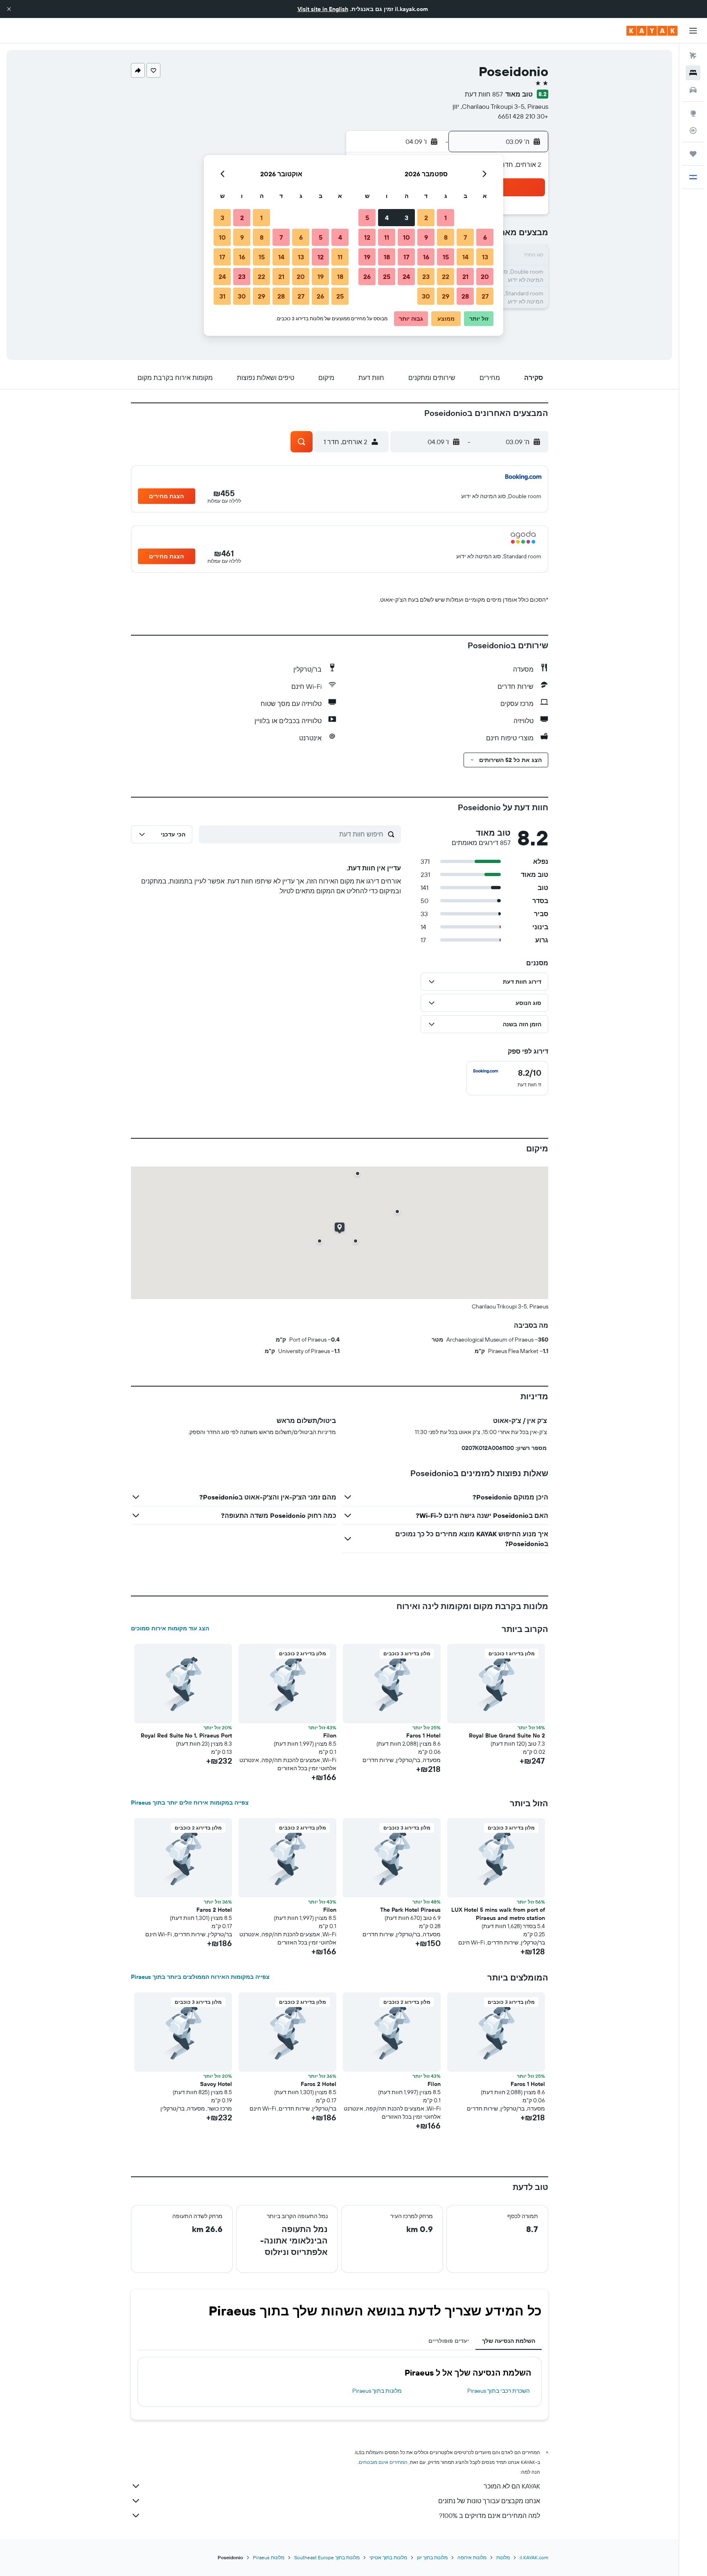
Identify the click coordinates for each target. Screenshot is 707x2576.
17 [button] (406, 257)
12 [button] (367, 237)
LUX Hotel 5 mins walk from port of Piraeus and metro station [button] (498, 1914)
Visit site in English (323, 9)
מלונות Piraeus (269, 2557)
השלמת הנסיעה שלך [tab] (509, 2341)
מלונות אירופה (472, 2557)
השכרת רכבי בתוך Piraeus (499, 2391)
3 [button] (406, 218)
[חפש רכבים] (693, 90)
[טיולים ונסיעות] (693, 154)
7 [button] (465, 237)
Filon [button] (330, 1735)
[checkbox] (507, 1078)
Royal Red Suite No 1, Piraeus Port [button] (186, 1735)
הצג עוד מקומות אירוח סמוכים (170, 1628)
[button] (9, 9)
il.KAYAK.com (534, 2557)
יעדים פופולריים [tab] (449, 2341)
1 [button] (446, 218)
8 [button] (446, 237)
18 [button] (387, 257)
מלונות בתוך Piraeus (377, 2391)
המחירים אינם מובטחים (383, 2462)
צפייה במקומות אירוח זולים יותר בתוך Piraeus (190, 1803)
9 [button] (426, 237)
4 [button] (387, 218)
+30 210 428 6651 (523, 116)
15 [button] (446, 257)
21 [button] (465, 276)
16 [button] (426, 257)
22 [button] (446, 276)
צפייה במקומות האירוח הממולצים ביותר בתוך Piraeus (200, 1977)
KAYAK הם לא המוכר (512, 2486)
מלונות (503, 2557)
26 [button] (367, 276)
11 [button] (387, 237)
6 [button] (485, 237)
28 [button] (465, 296)
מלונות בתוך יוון (432, 2557)
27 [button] (485, 296)
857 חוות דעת (484, 94)
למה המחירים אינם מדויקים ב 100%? (490, 2515)
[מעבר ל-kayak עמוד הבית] (652, 31)
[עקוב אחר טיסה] (693, 130)
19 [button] (367, 257)
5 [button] (367, 218)
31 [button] (222, 296)
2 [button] (426, 218)
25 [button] (387, 276)
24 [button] (406, 276)
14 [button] (465, 257)
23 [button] (426, 276)
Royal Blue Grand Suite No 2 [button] (507, 1735)
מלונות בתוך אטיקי (388, 2557)
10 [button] (406, 237)
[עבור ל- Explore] (693, 113)
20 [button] (485, 276)
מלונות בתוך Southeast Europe (327, 2557)
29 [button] (446, 296)
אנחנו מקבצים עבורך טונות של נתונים (489, 2501)
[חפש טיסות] (693, 56)
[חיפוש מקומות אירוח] (693, 73)
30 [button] (426, 296)
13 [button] (485, 257)
